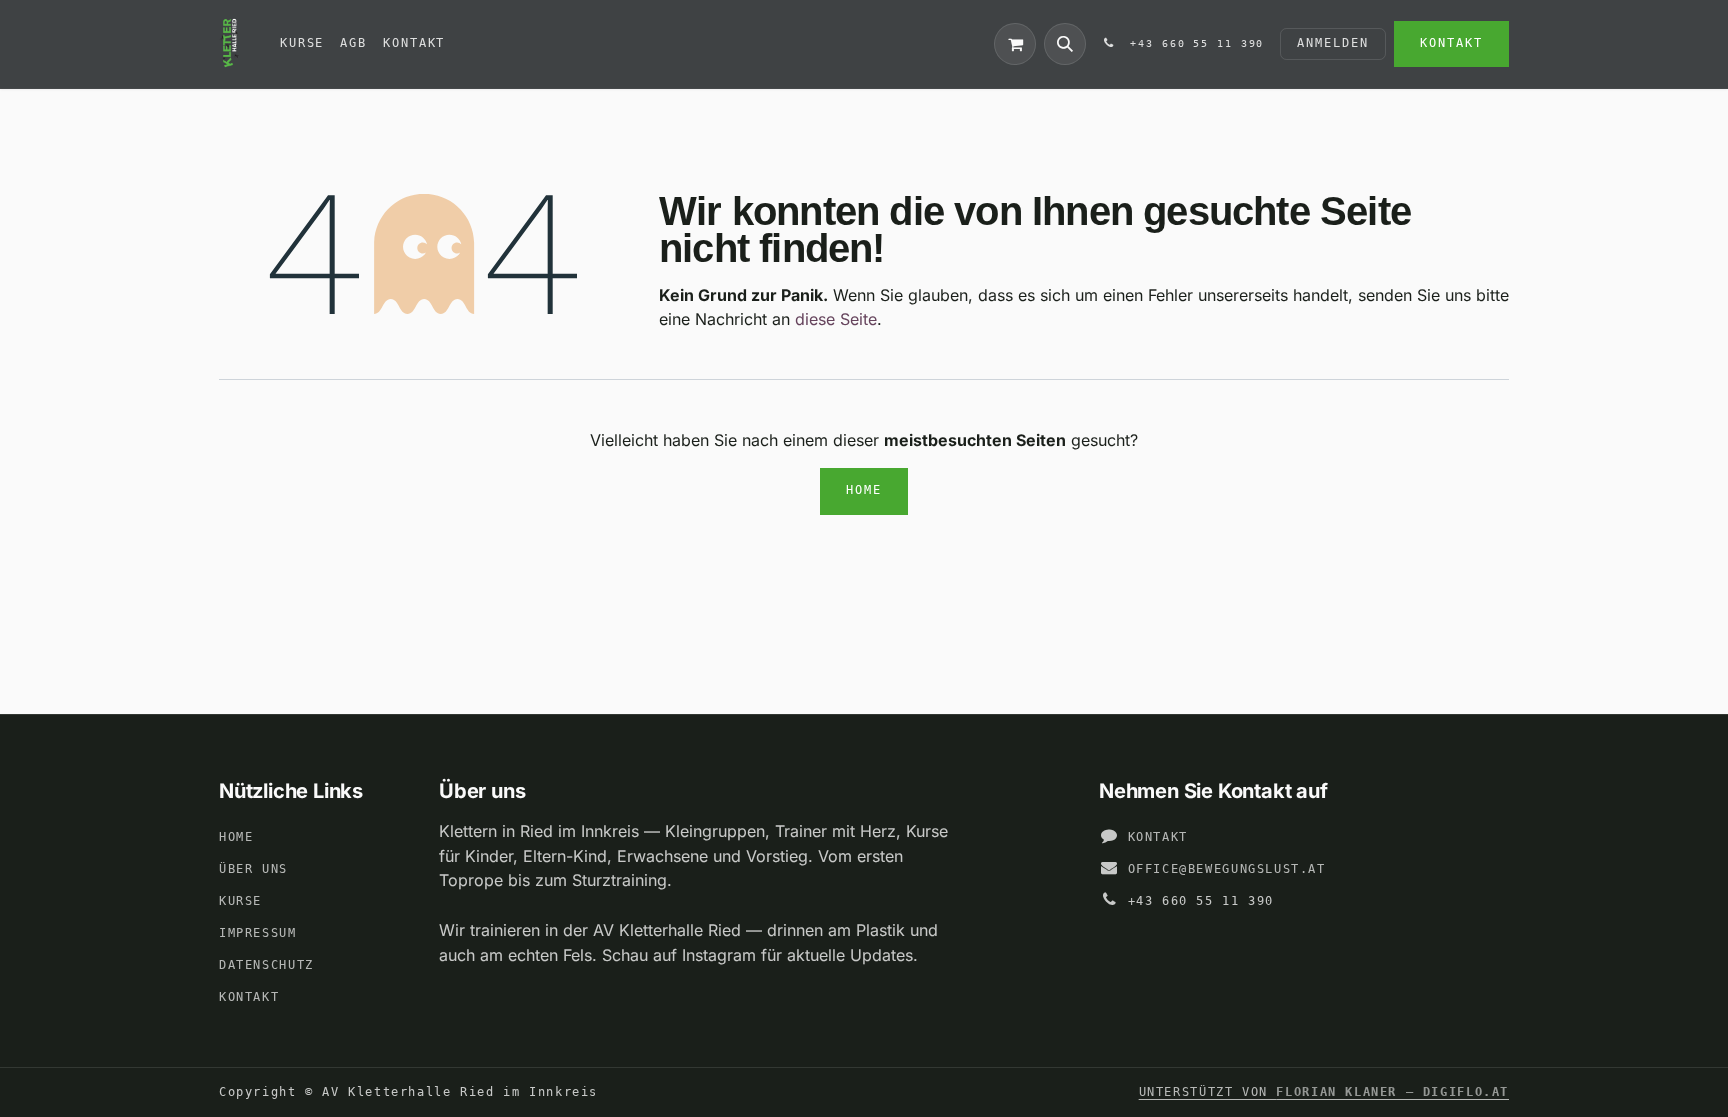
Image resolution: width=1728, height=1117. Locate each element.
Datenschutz (266, 965)
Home (864, 490)
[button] (1065, 44)
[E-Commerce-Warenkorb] (1015, 44)
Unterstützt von (1324, 1092)
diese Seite (836, 319)
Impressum (258, 933)
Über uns (253, 869)
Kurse (240, 901)
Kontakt (1451, 43)
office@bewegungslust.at (1227, 869)
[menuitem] (302, 44)
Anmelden (1332, 43)
